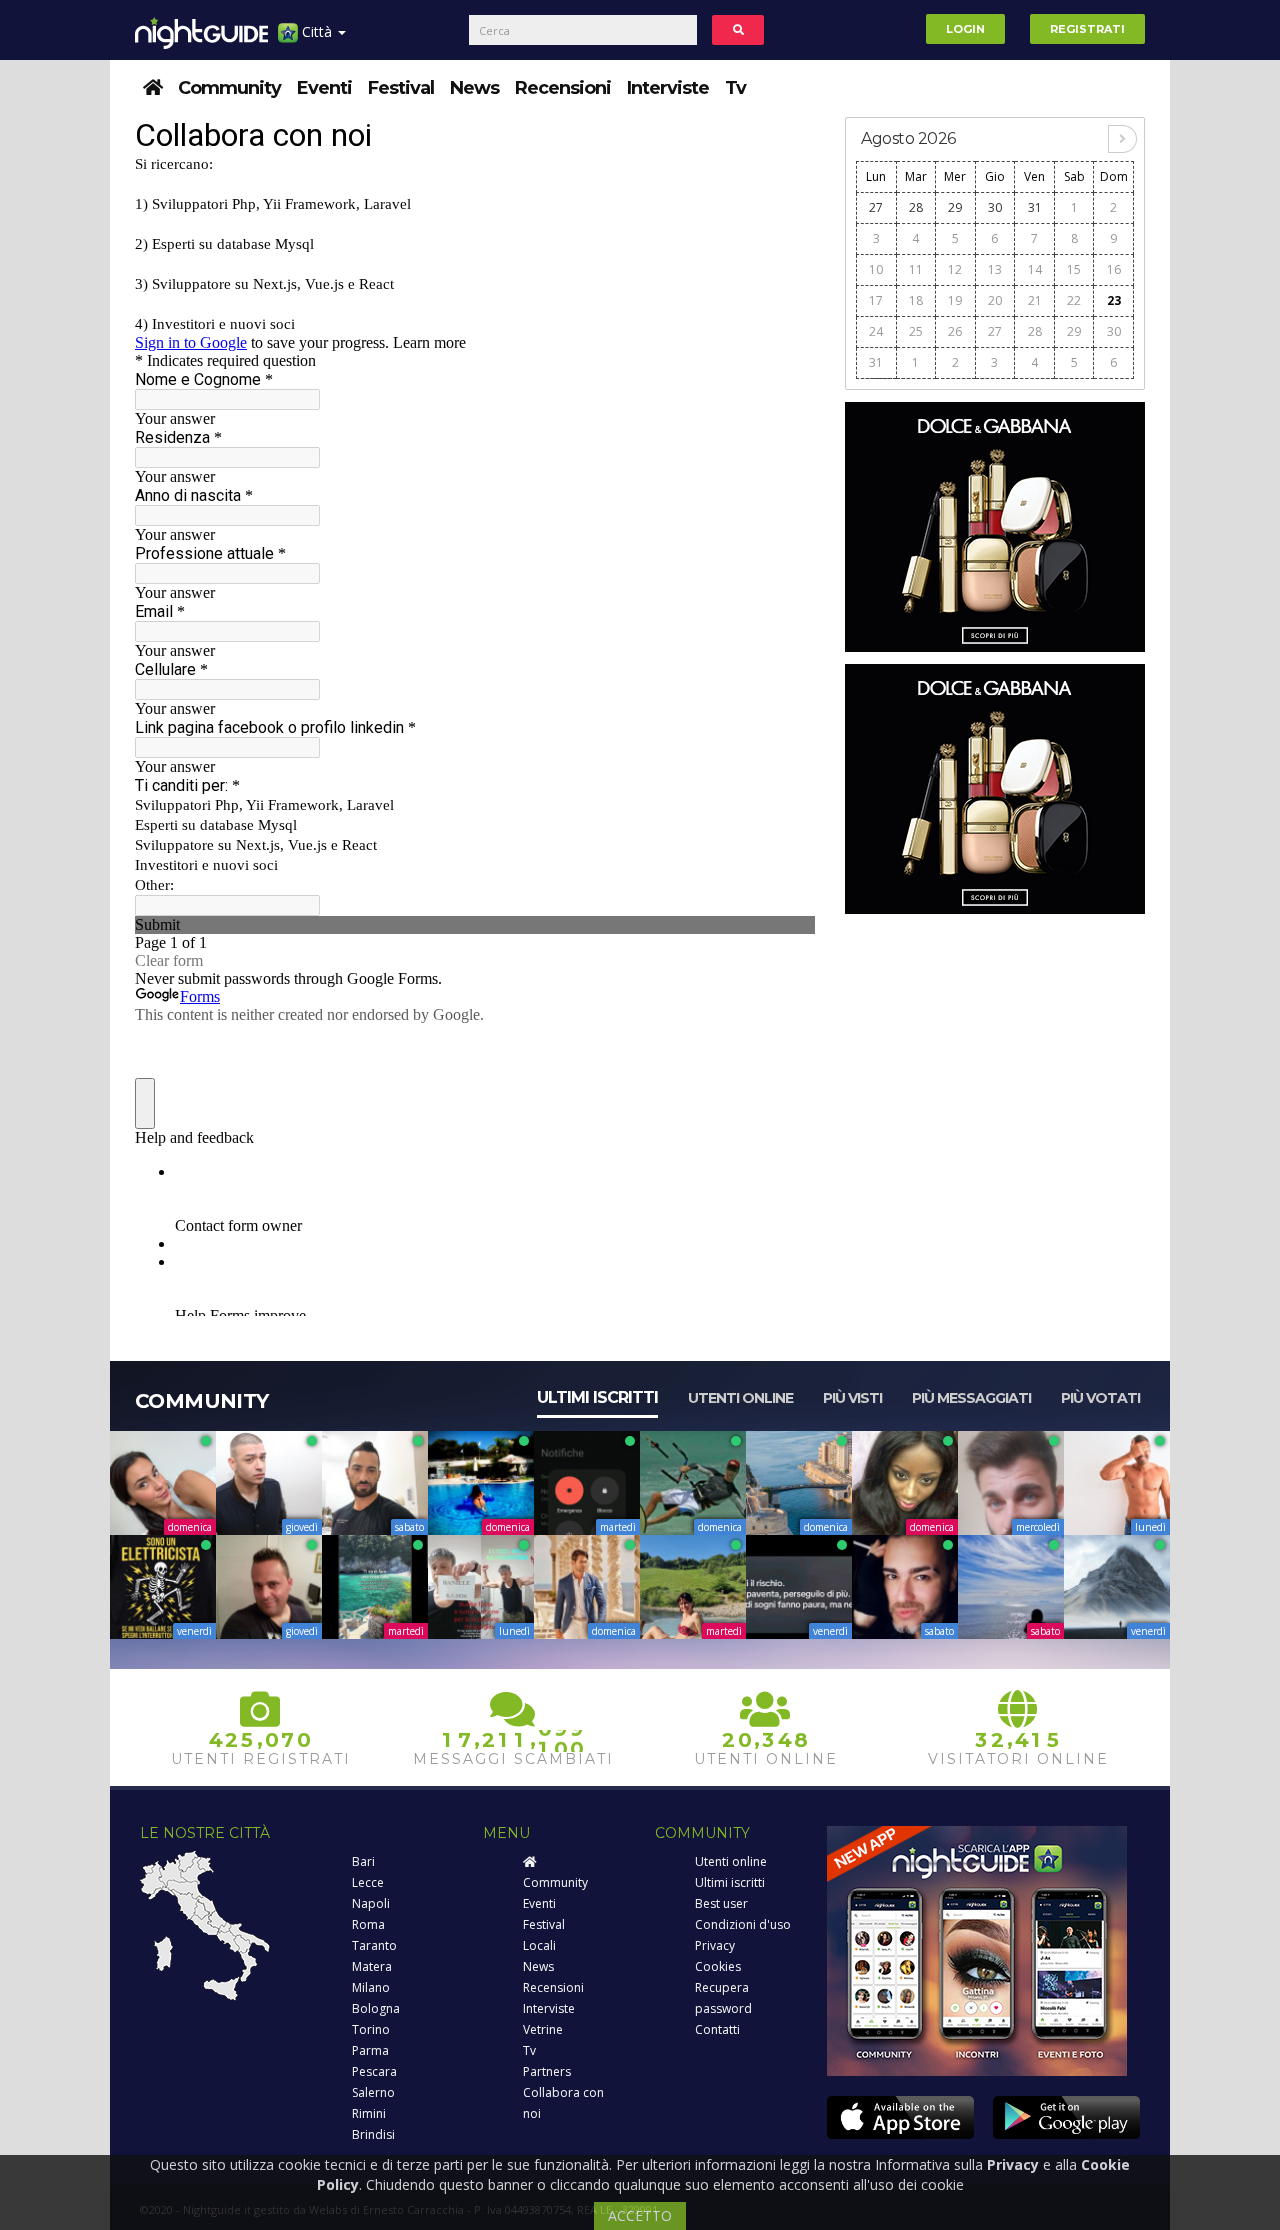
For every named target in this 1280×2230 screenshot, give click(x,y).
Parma (370, 2050)
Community (229, 88)
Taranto (374, 1945)
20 (995, 300)
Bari (363, 1861)
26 (955, 331)
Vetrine (543, 2029)
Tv (735, 88)
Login (965, 29)
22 (1074, 300)
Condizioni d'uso (743, 1924)
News (474, 88)
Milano (371, 1987)
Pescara (374, 2071)
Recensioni (563, 88)
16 (1114, 269)
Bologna (376, 2008)
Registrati (1087, 29)
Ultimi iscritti (597, 1397)
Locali (539, 1945)
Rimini (369, 2113)
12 (955, 269)
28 (916, 207)
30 (995, 207)
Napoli (371, 1903)
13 (995, 269)
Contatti (717, 2029)
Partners (547, 2071)
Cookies (718, 1966)
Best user (721, 1903)
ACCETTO (640, 2215)
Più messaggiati (971, 1398)
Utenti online (740, 1398)
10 (876, 269)
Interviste (668, 88)
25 (916, 331)
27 (876, 207)
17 (876, 300)
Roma (368, 1924)
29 (955, 207)
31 (1035, 207)
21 (1035, 300)
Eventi (324, 88)
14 (1035, 269)
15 (1074, 269)
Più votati (1100, 1398)
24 (876, 331)
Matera (372, 1966)
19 (955, 300)
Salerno (373, 2092)
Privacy (715, 1945)
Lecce (368, 1882)
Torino (371, 2029)
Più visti (852, 1398)
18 (916, 300)
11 (916, 269)
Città (317, 31)
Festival (401, 88)
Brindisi (373, 2134)
